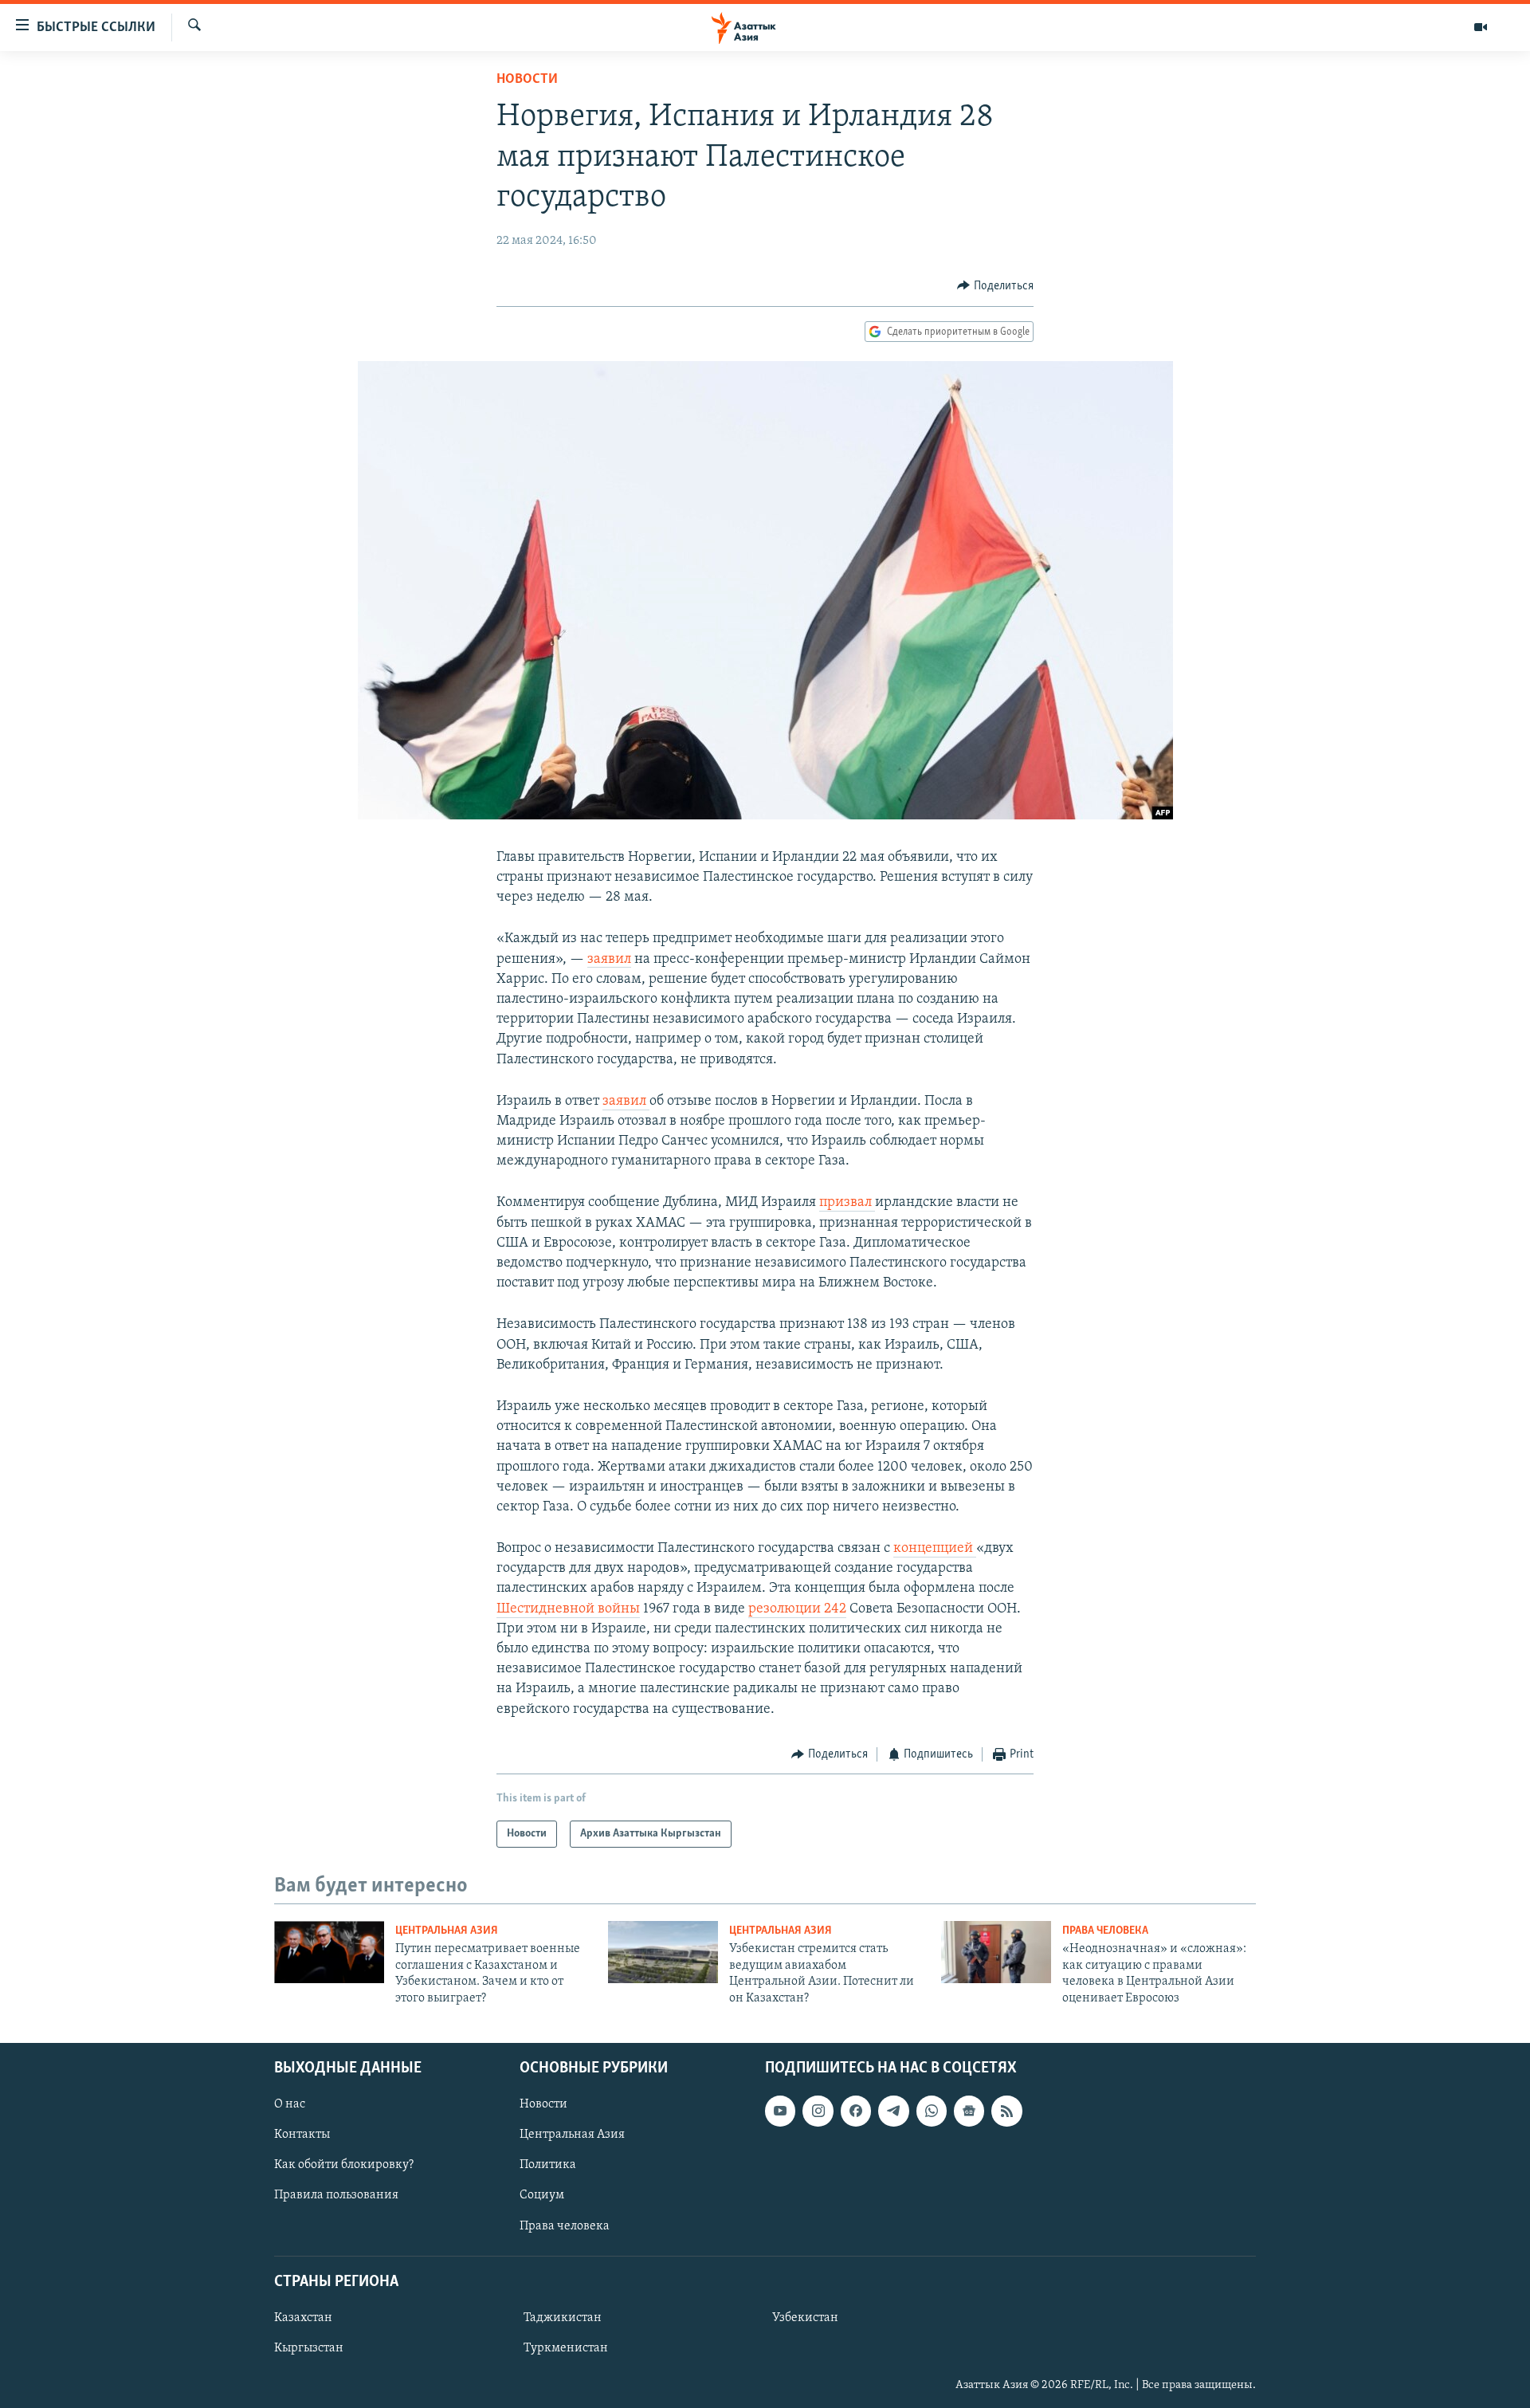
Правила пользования (336, 2195)
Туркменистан (566, 2348)
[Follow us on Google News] (969, 2111)
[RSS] (1006, 2111)
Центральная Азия (447, 1931)
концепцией (935, 1549)
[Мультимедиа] (1481, 27)
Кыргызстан (309, 2348)
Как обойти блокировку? (344, 2165)
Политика (548, 2165)
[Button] (995, 286)
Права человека (1105, 1931)
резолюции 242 (797, 1609)
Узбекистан (805, 2318)
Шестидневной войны (568, 1609)
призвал (847, 1203)
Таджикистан (563, 2318)
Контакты (302, 2135)
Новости (527, 80)
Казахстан (303, 2318)
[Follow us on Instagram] (818, 2111)
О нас (290, 2104)
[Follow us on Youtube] (780, 2111)
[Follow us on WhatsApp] (932, 2111)
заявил (609, 960)
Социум (542, 2195)
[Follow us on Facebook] (856, 2111)
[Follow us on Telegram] (893, 2111)
